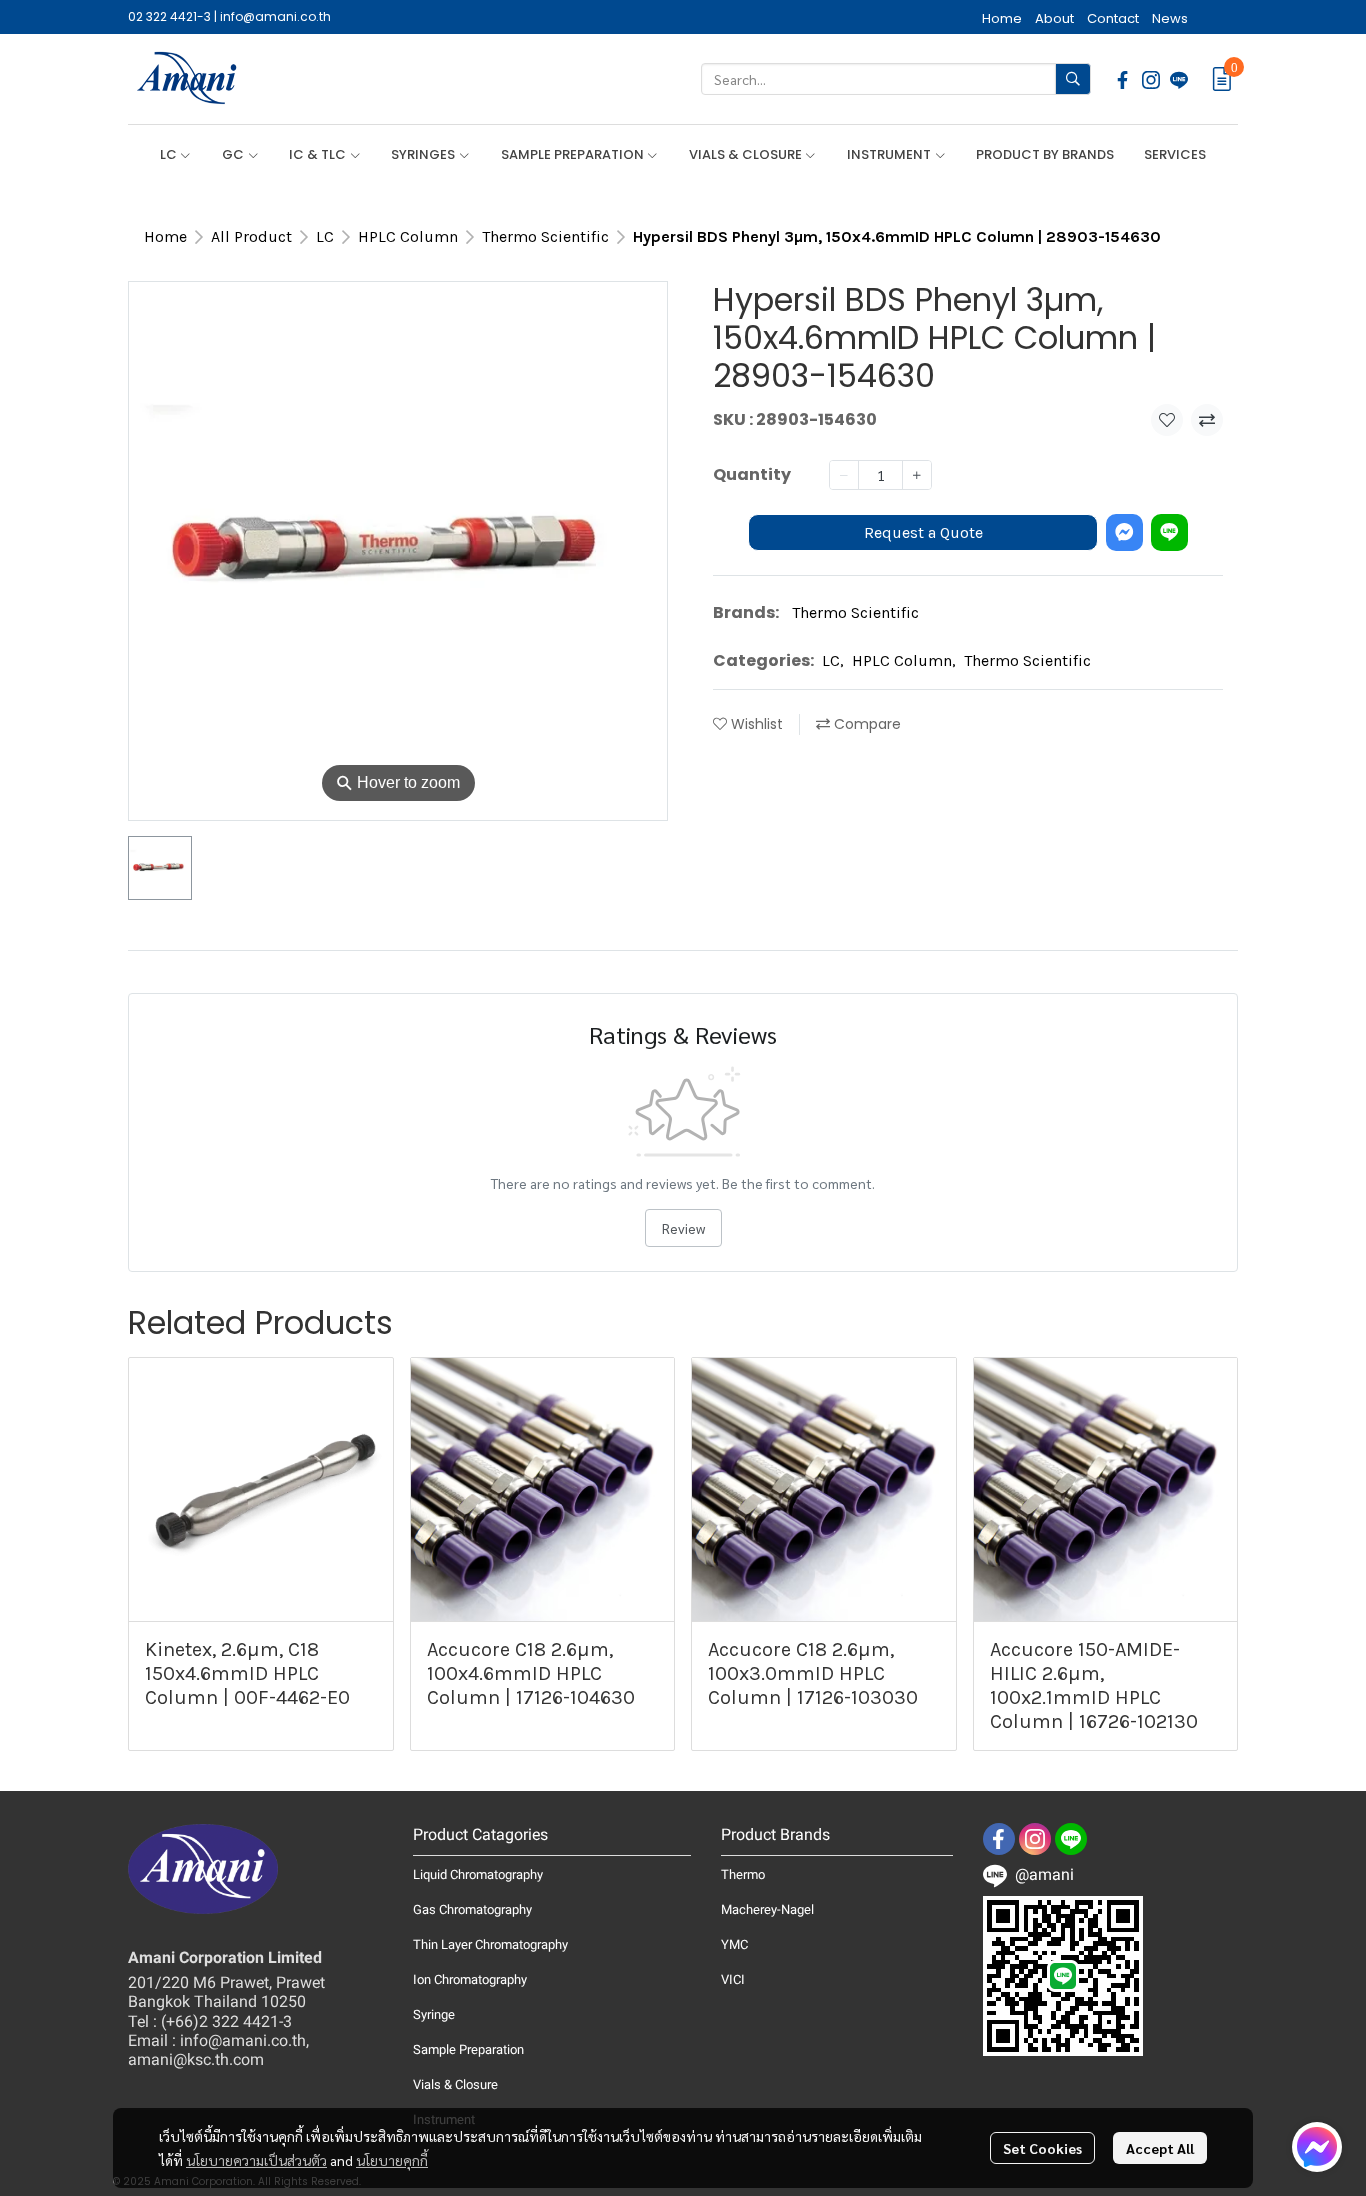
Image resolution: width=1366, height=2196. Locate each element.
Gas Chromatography (472, 1909)
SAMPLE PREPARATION (574, 154)
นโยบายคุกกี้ (392, 2160)
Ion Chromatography (470, 1979)
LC (170, 154)
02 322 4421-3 (169, 16)
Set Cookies (1042, 2148)
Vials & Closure (455, 2084)
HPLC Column (408, 236)
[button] (896, 79)
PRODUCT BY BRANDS (1045, 154)
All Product (251, 236)
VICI (733, 1979)
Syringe (434, 2014)
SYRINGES (424, 154)
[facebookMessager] (1317, 2147)
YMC (734, 1944)
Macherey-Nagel (767, 1909)
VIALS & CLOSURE (747, 154)
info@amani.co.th (275, 16)
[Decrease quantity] (844, 475)
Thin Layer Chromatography (490, 1944)
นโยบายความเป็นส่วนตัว (256, 2160)
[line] (1179, 79)
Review (683, 1228)
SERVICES (1175, 154)
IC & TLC (319, 154)
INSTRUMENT (890, 154)
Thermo (743, 1874)
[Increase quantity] (917, 475)
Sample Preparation (468, 2049)
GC (234, 154)
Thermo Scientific (545, 236)
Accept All (1160, 2148)
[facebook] (1123, 79)
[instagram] (1151, 79)
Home (165, 236)
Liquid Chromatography (478, 1874)
